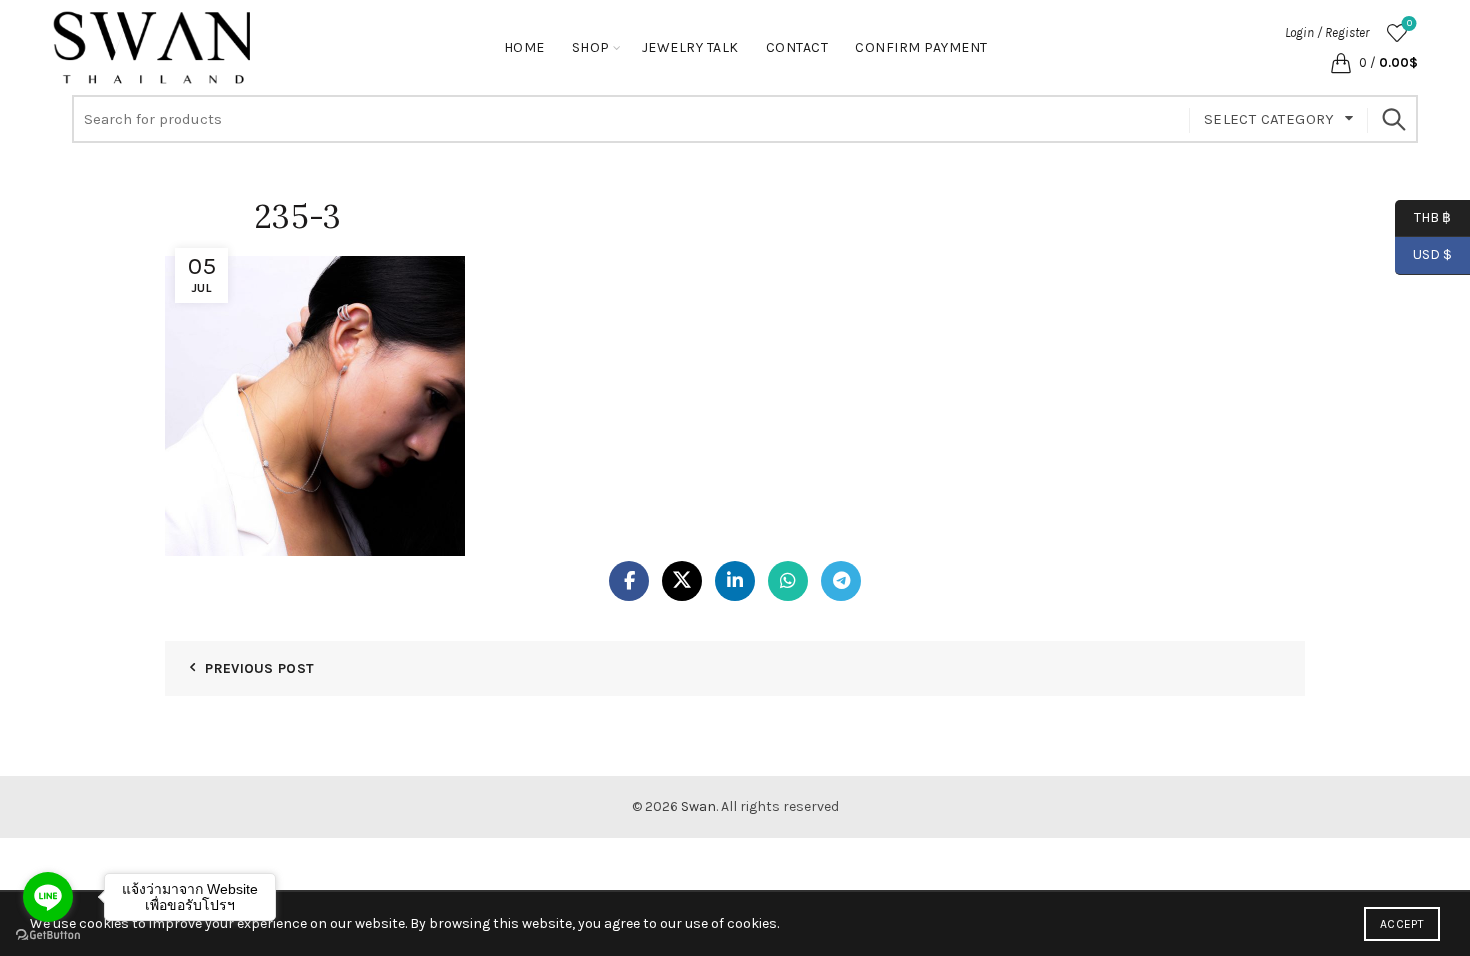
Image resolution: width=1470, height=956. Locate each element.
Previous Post (259, 668)
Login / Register (1327, 32)
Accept (1402, 924)
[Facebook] (629, 581)
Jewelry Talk (690, 47)
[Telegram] (841, 581)
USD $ (1432, 254)
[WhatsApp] (788, 581)
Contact (797, 47)
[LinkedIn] (735, 581)
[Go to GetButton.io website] (48, 935)
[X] (682, 581)
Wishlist (1409, 23)
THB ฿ (1423, 216)
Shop (591, 47)
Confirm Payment (921, 47)
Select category (1269, 119)
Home (524, 47)
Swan (698, 806)
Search (1393, 119)
